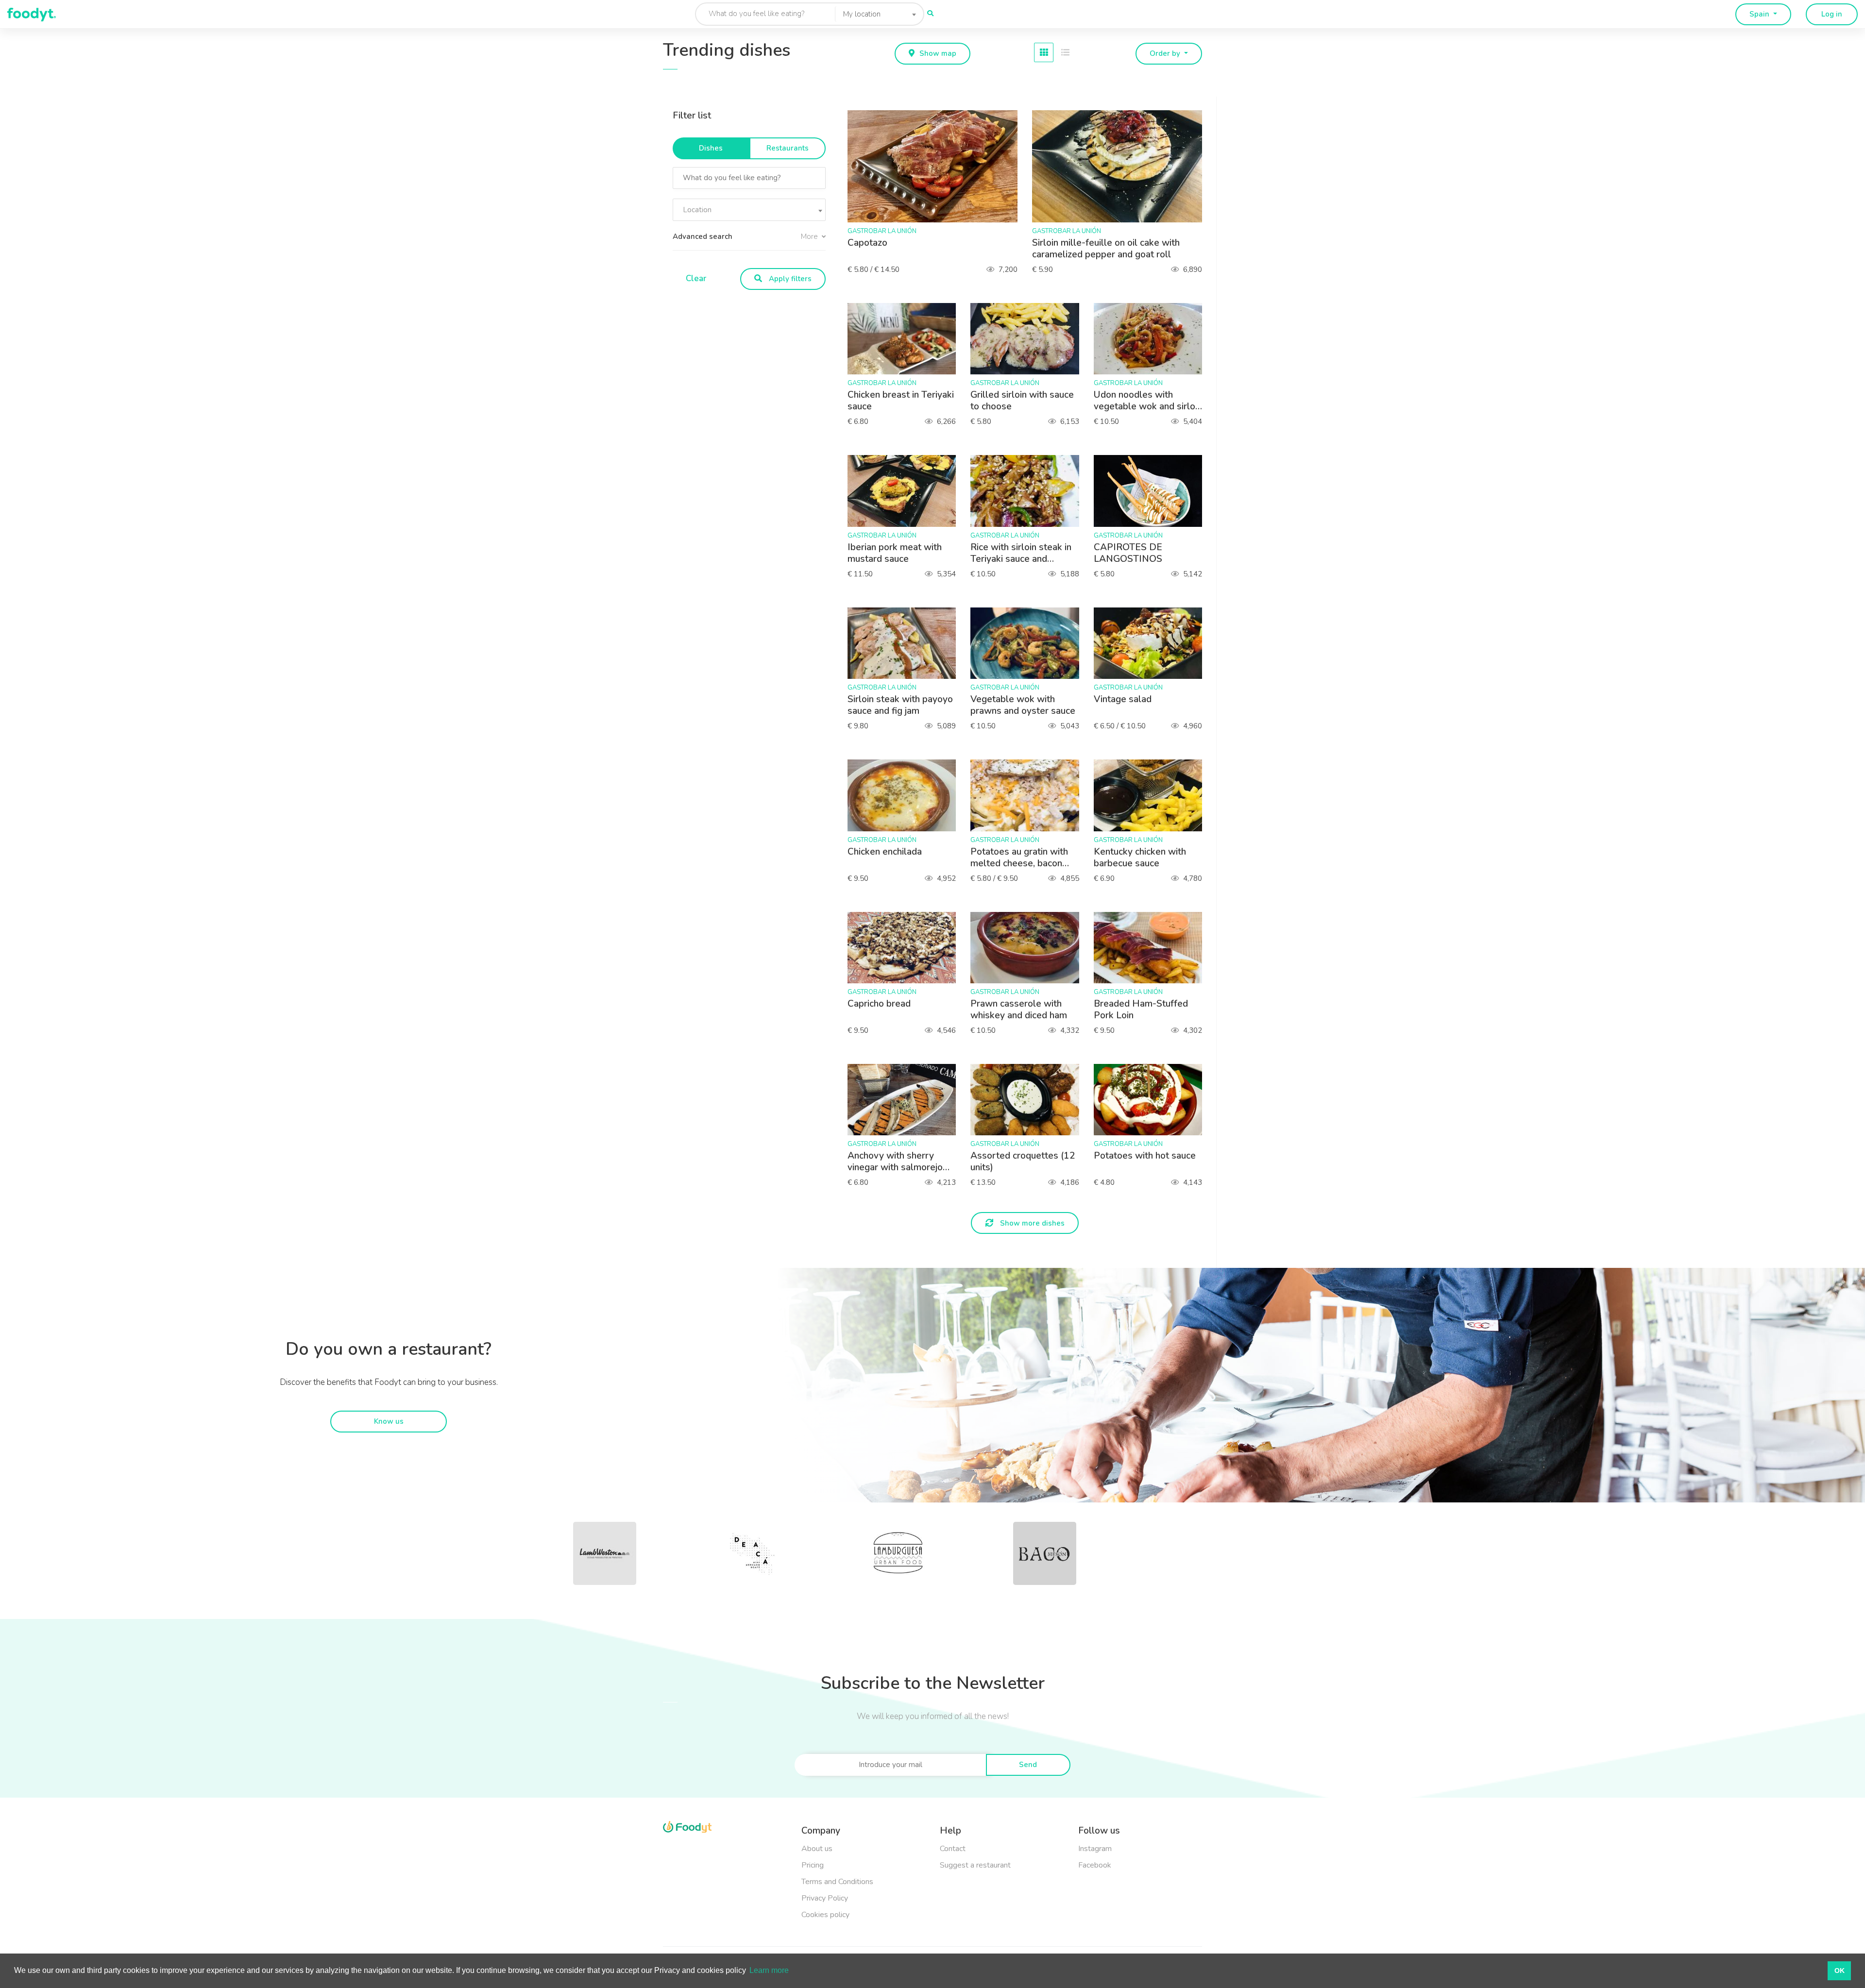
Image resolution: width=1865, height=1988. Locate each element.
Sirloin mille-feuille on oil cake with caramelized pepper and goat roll (1106, 249)
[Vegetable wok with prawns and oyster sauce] (1029, 643)
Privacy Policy (825, 1898)
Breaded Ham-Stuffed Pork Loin (1141, 1010)
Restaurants (788, 148)
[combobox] (877, 14)
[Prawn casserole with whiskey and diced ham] (1029, 948)
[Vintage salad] (1153, 643)
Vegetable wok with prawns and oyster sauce (1023, 705)
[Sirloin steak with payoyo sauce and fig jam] (907, 643)
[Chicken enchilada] (907, 795)
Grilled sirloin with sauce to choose (1022, 401)
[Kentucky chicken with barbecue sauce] (1153, 795)
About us (817, 1849)
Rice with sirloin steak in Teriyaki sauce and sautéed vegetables (1021, 553)
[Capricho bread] (907, 948)
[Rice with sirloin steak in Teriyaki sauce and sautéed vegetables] (1029, 491)
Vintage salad (1123, 699)
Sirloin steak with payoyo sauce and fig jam (900, 705)
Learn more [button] (769, 1970)
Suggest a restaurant (975, 1865)
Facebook (1095, 1865)
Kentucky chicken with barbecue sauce (1140, 858)
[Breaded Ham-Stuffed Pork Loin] (1153, 948)
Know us (389, 1421)
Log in (1832, 14)
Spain (1760, 14)
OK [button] (1840, 1971)
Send (1028, 1765)
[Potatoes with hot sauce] (1153, 1100)
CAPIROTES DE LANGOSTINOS (1128, 553)
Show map (938, 53)
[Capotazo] (937, 166)
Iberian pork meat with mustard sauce (895, 553)
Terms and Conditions (837, 1882)
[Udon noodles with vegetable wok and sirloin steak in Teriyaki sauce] (1153, 339)
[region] (753, 195)
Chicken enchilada (885, 852)
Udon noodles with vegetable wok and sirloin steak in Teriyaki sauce (1148, 401)
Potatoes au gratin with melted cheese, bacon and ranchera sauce (1019, 858)
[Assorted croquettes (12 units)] (1029, 1100)
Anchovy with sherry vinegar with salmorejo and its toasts (895, 1162)
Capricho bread (879, 1004)
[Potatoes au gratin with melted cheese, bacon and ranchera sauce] (1029, 795)
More (810, 236)
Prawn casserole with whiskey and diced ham (1019, 1010)
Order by (1166, 53)
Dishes (711, 148)
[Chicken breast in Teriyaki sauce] (907, 339)
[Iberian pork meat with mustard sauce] (907, 491)
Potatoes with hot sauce (1145, 1156)
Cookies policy (825, 1915)
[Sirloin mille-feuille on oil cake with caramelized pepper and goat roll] (1122, 166)
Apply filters (789, 279)
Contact (953, 1849)
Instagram (1095, 1849)
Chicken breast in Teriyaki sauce (901, 401)
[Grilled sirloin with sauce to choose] (1029, 339)
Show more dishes (1031, 1223)
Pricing (813, 1865)
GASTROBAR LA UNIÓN (882, 231)
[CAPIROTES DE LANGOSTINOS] (1153, 491)
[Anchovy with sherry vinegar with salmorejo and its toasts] (907, 1100)
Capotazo (867, 243)
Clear (696, 278)
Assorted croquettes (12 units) (1023, 1162)
